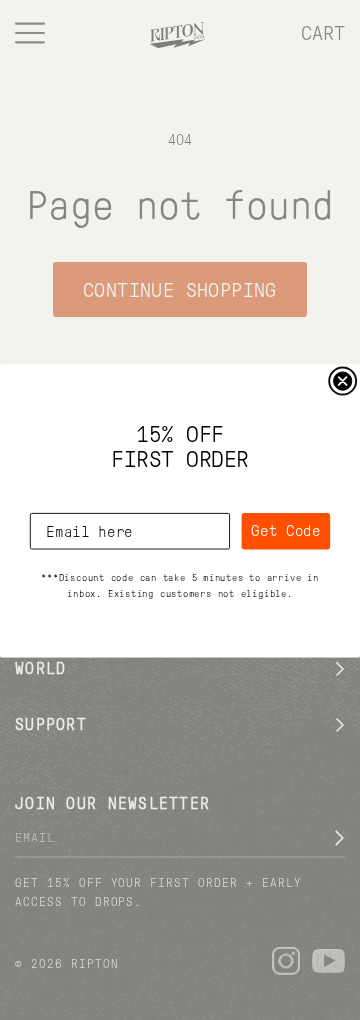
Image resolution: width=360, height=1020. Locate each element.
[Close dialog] (342, 380)
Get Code (285, 530)
